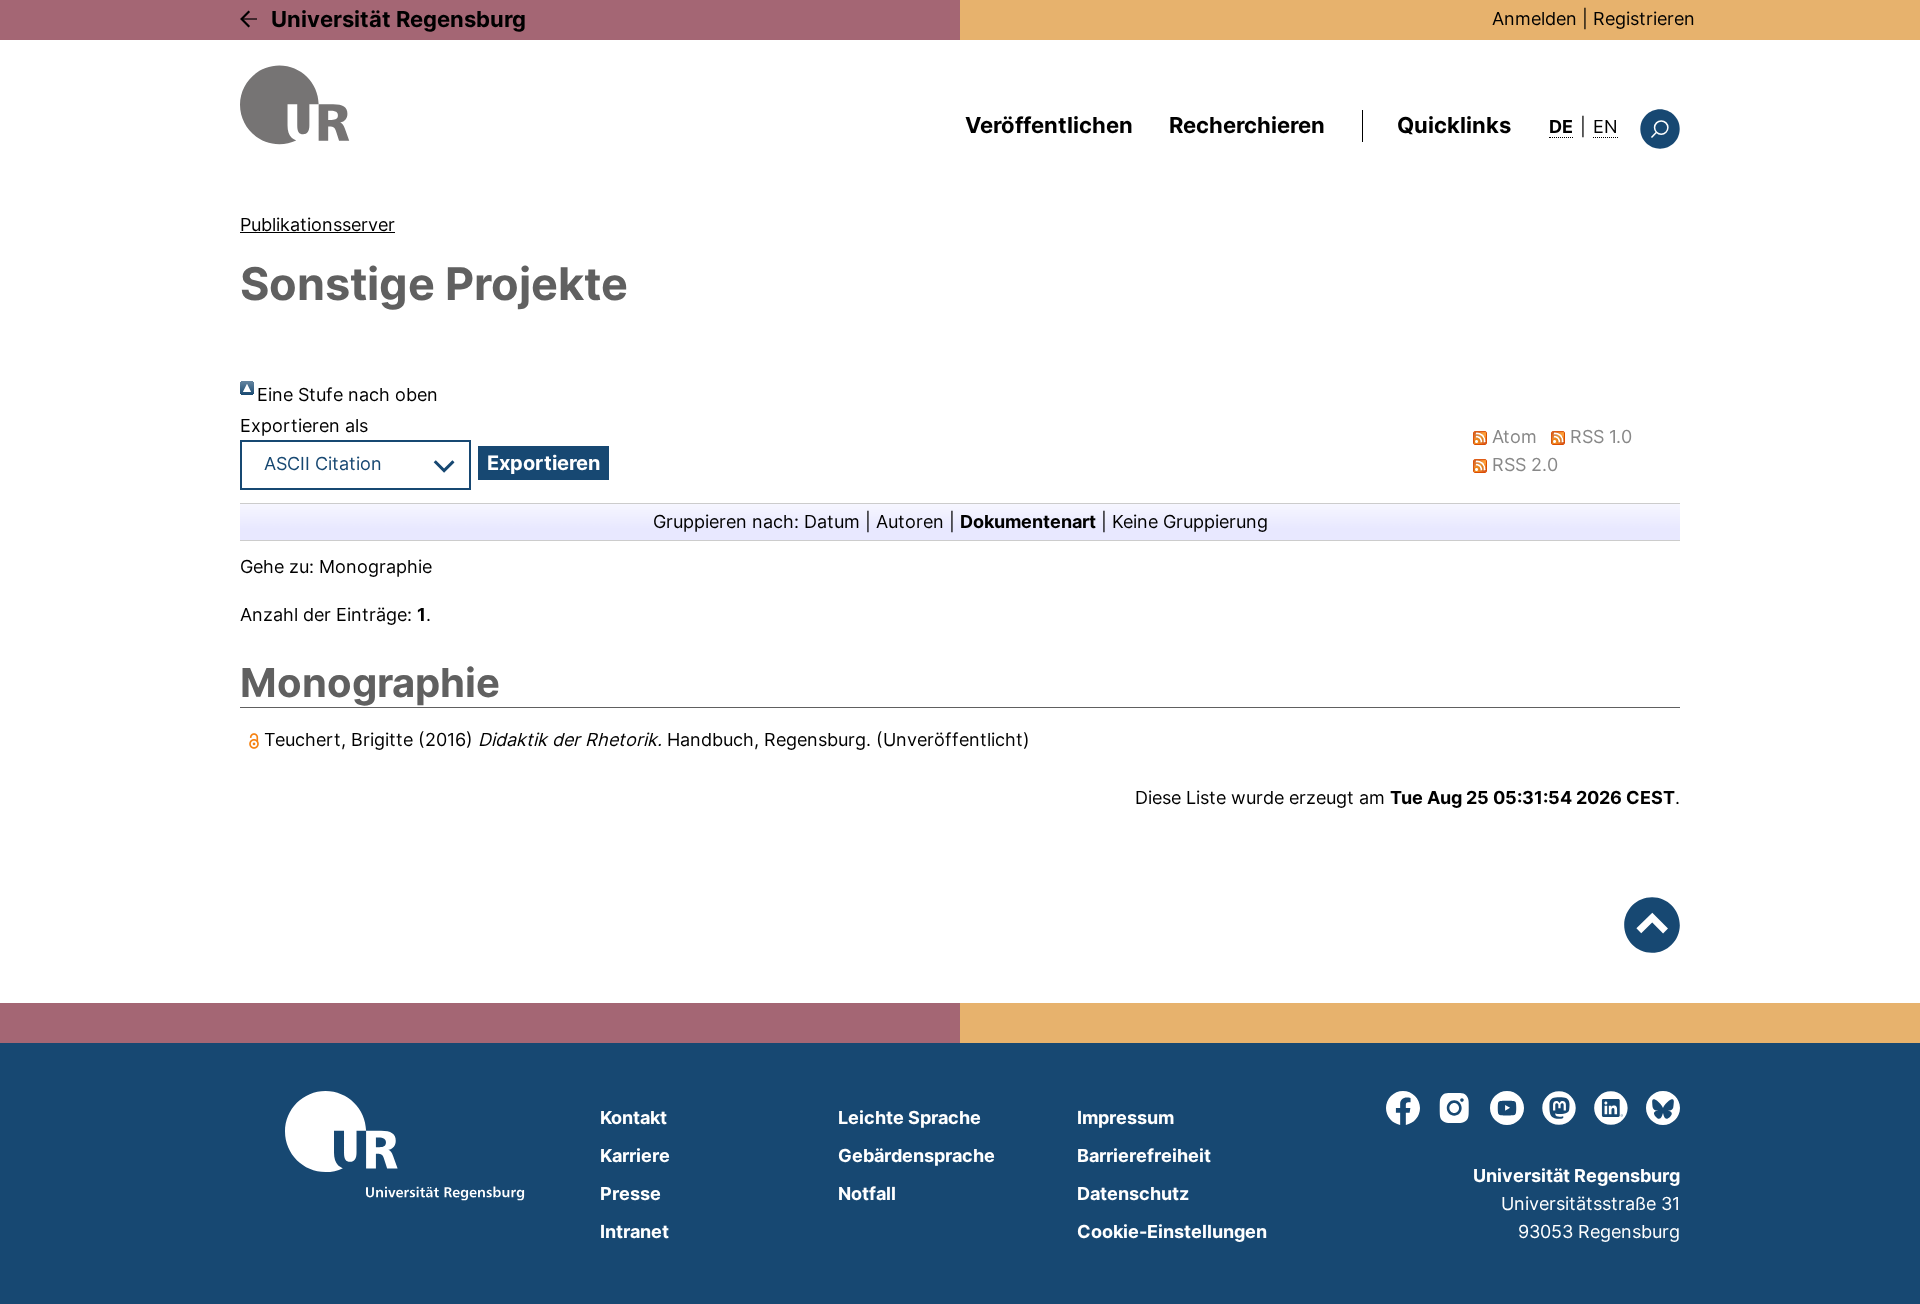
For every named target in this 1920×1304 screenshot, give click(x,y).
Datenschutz (1133, 1193)
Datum (832, 521)
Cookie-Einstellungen (1172, 1231)
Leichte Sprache (909, 1117)
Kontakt (633, 1117)
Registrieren (1644, 18)
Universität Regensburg (398, 19)
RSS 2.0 (1525, 464)
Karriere (635, 1155)
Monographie (375, 566)
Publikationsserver (317, 224)
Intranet (634, 1231)
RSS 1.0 (1601, 436)
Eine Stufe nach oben (347, 394)
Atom (1514, 436)
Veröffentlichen (1049, 125)
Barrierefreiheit (1144, 1155)
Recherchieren (1247, 125)
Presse (630, 1193)
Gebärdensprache (916, 1155)
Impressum (1125, 1117)
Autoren (910, 521)
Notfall (867, 1193)
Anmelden (1534, 18)
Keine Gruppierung (1190, 521)
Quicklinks (1454, 125)
